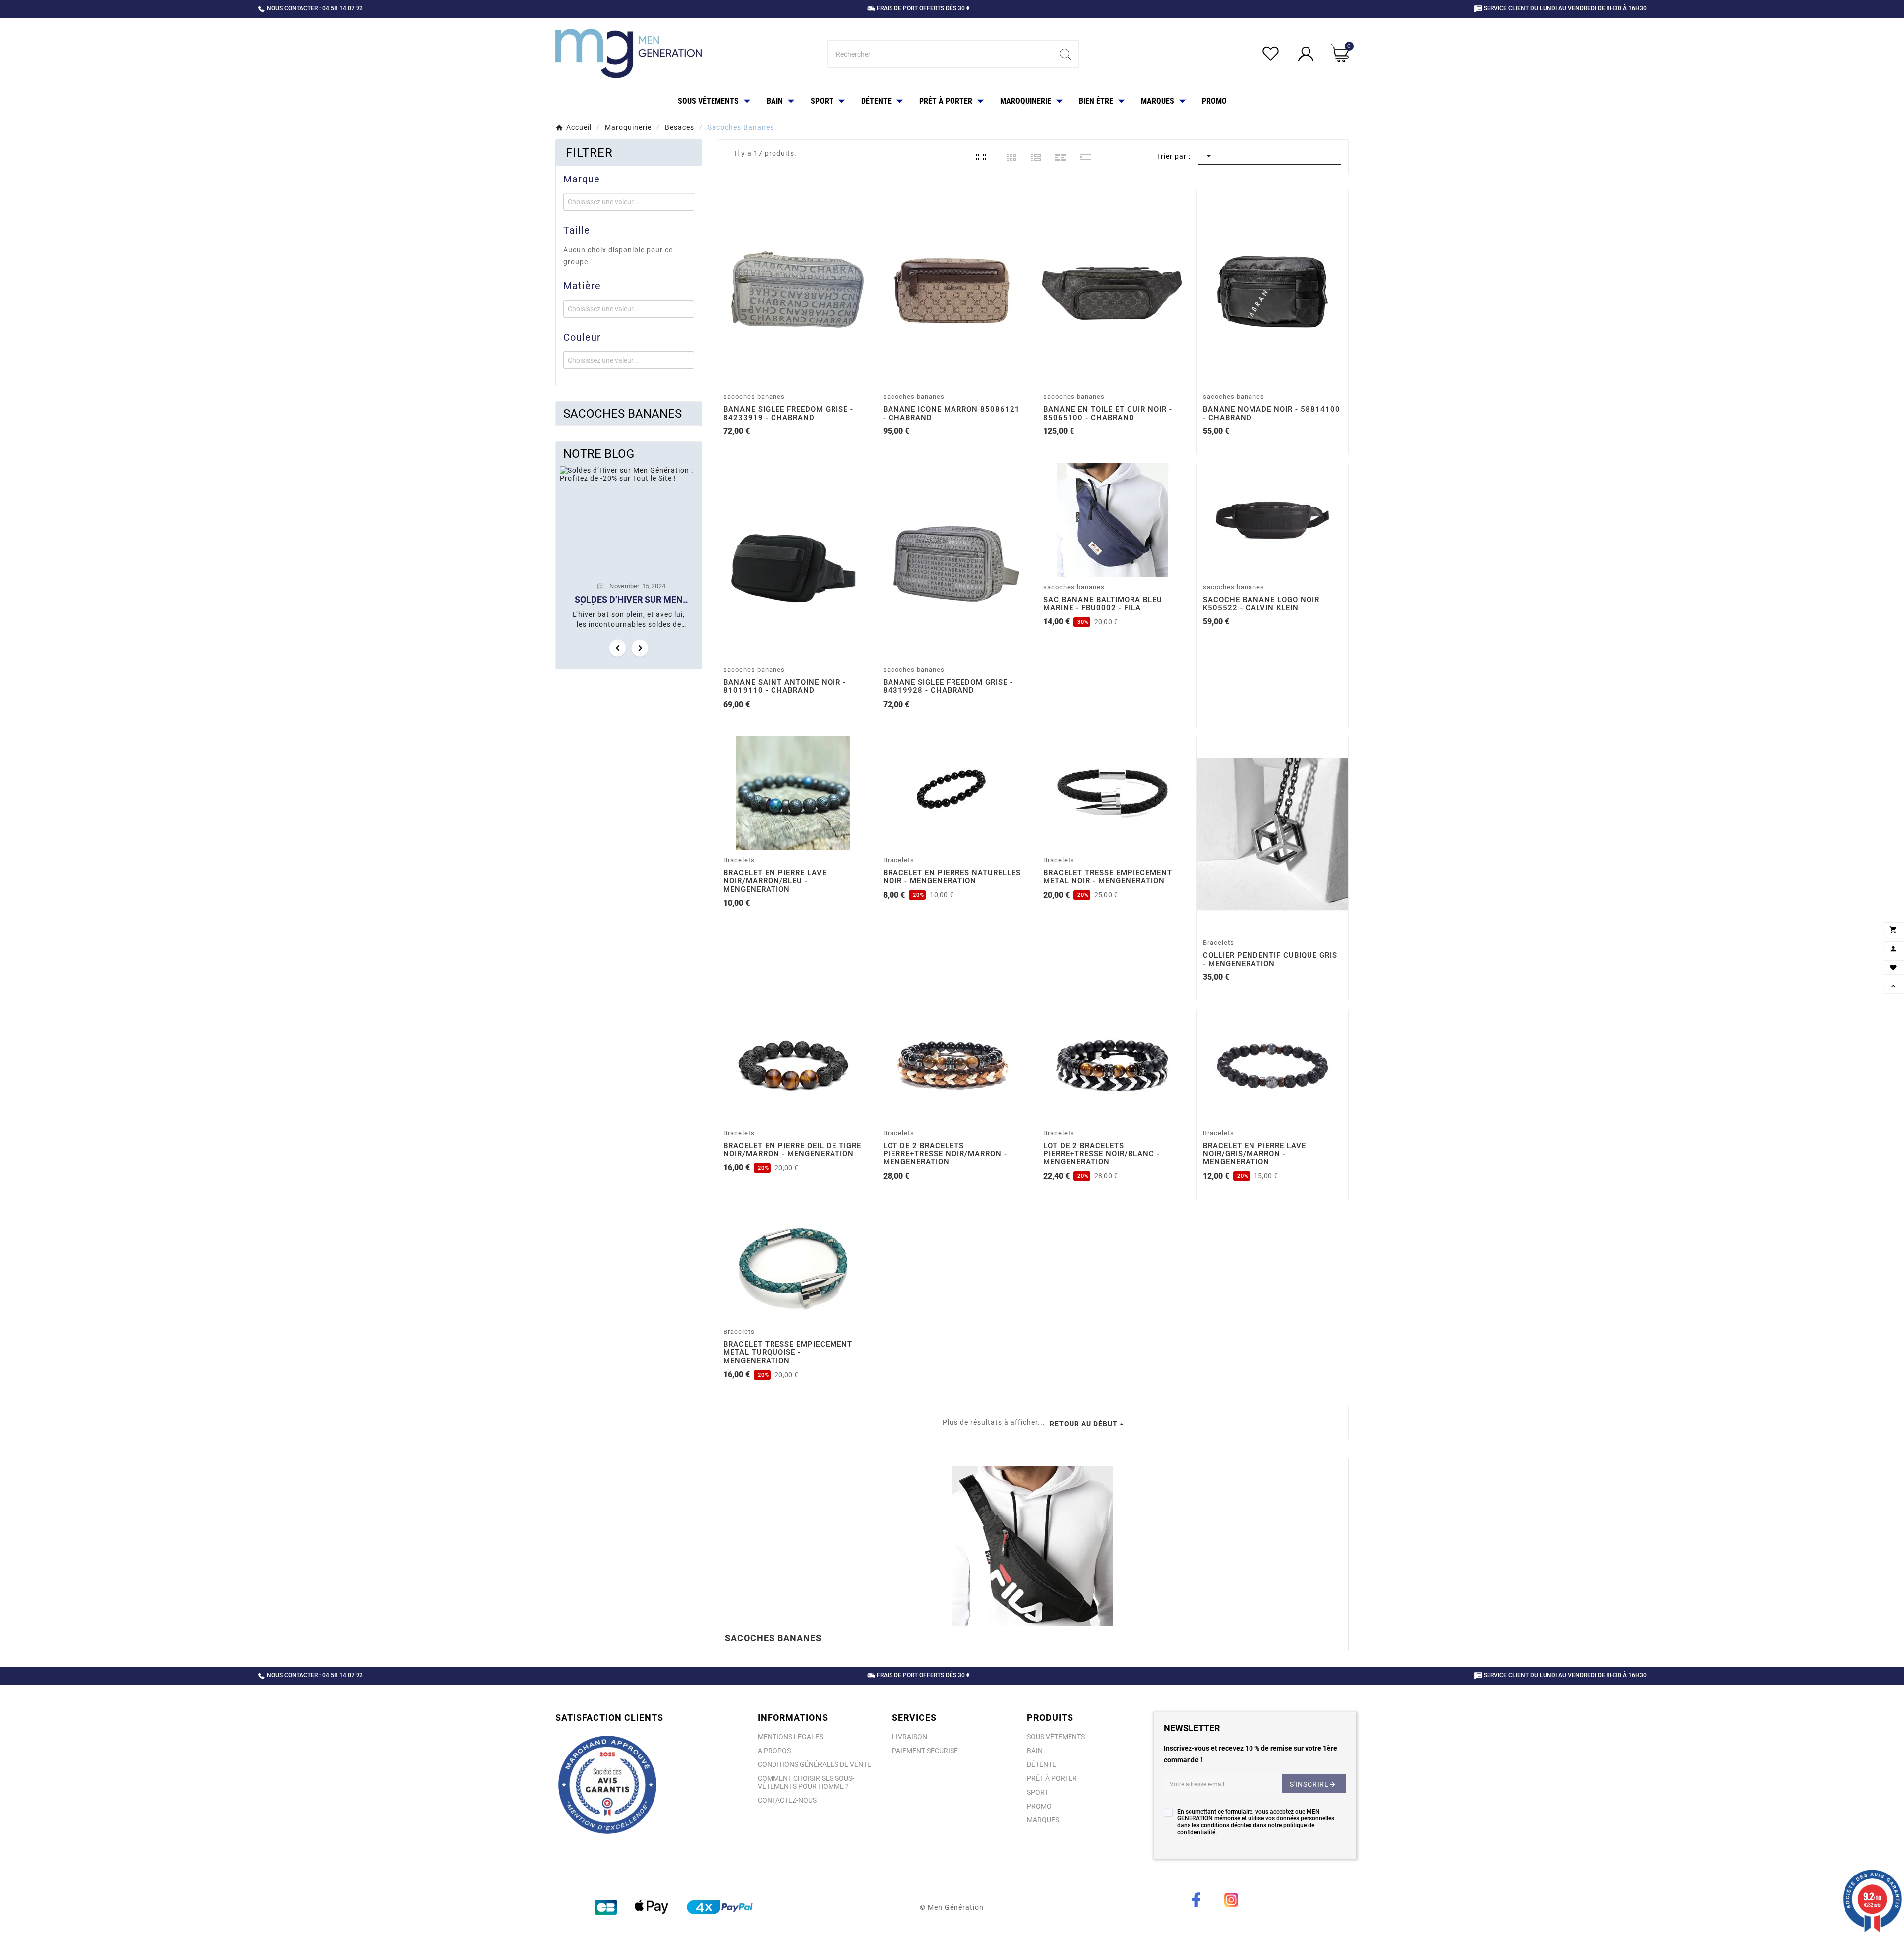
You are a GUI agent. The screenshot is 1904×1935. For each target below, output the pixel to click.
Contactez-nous (787, 1800)
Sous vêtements (1056, 1737)
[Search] (1065, 54)
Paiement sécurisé (925, 1751)
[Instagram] (1231, 1900)
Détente (1041, 1764)
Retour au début (1084, 1424)
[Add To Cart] (795, 376)
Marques (1043, 1820)
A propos (774, 1751)
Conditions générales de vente (814, 1764)
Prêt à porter (1052, 1778)
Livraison (910, 1737)
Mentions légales (790, 1737)
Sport (1038, 1792)
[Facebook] (1196, 1900)
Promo (1039, 1806)
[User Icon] (1307, 54)
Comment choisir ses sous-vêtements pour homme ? (806, 1782)
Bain (1035, 1751)
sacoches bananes (623, 414)
